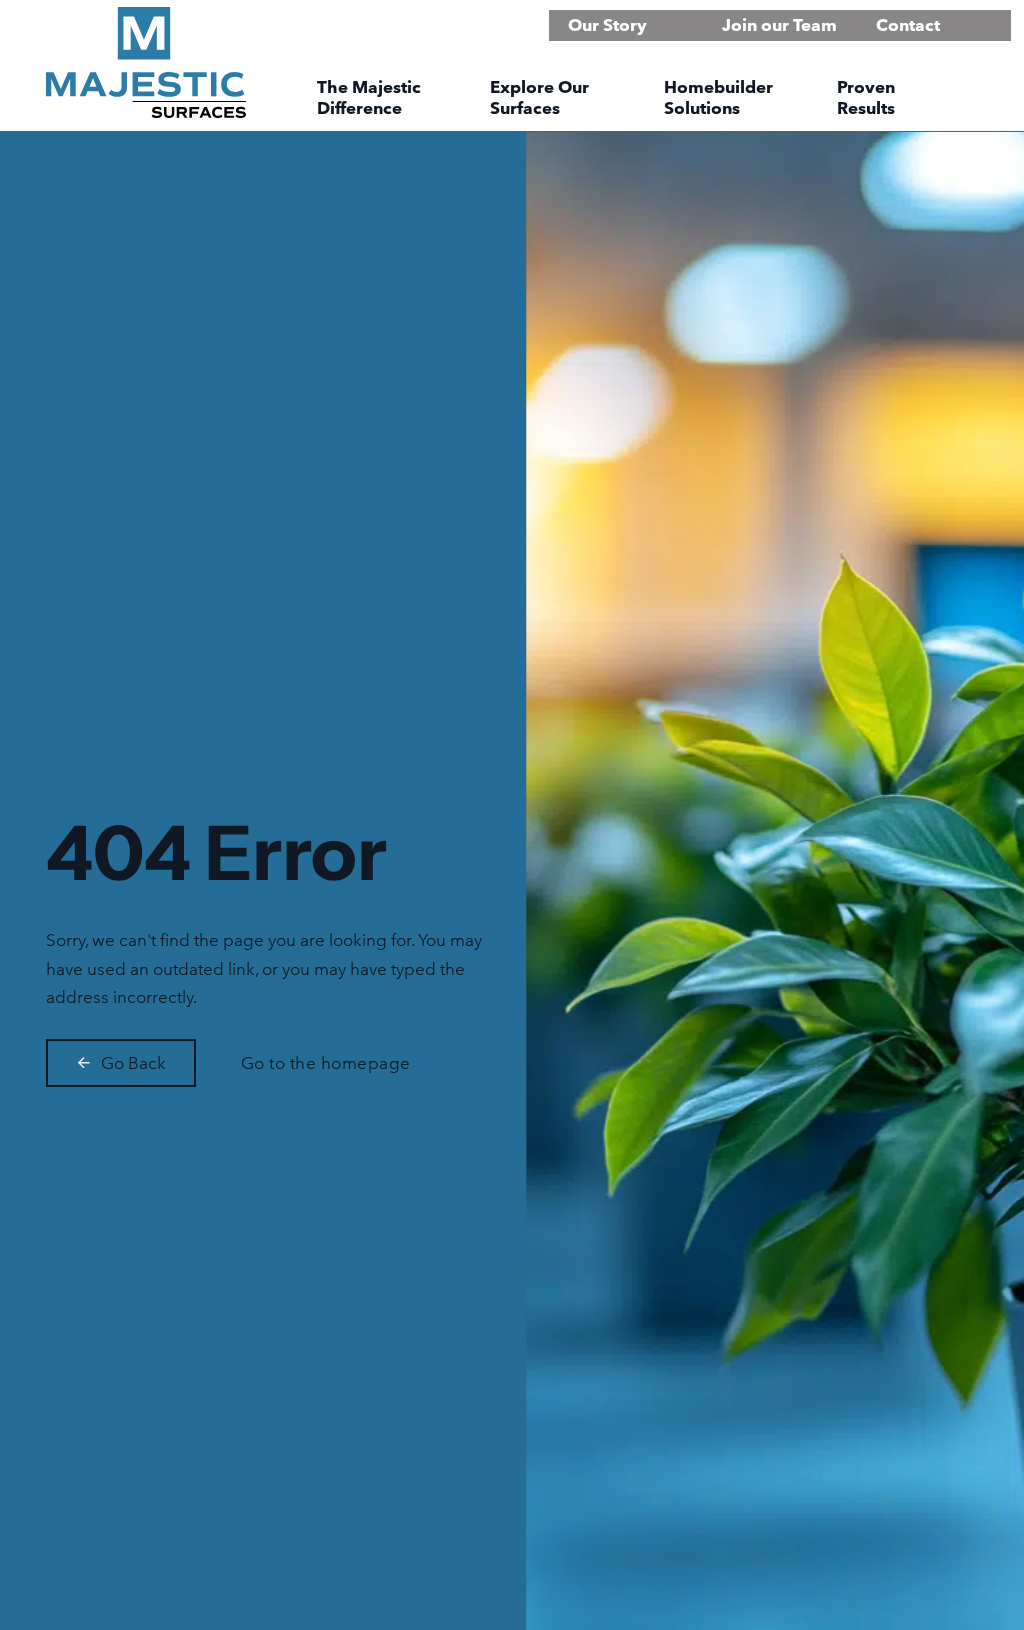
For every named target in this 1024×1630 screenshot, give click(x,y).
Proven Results (866, 97)
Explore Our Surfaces (539, 97)
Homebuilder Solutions (718, 97)
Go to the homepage (326, 1062)
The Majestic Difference (369, 97)
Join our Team (779, 24)
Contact (908, 24)
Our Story (607, 24)
